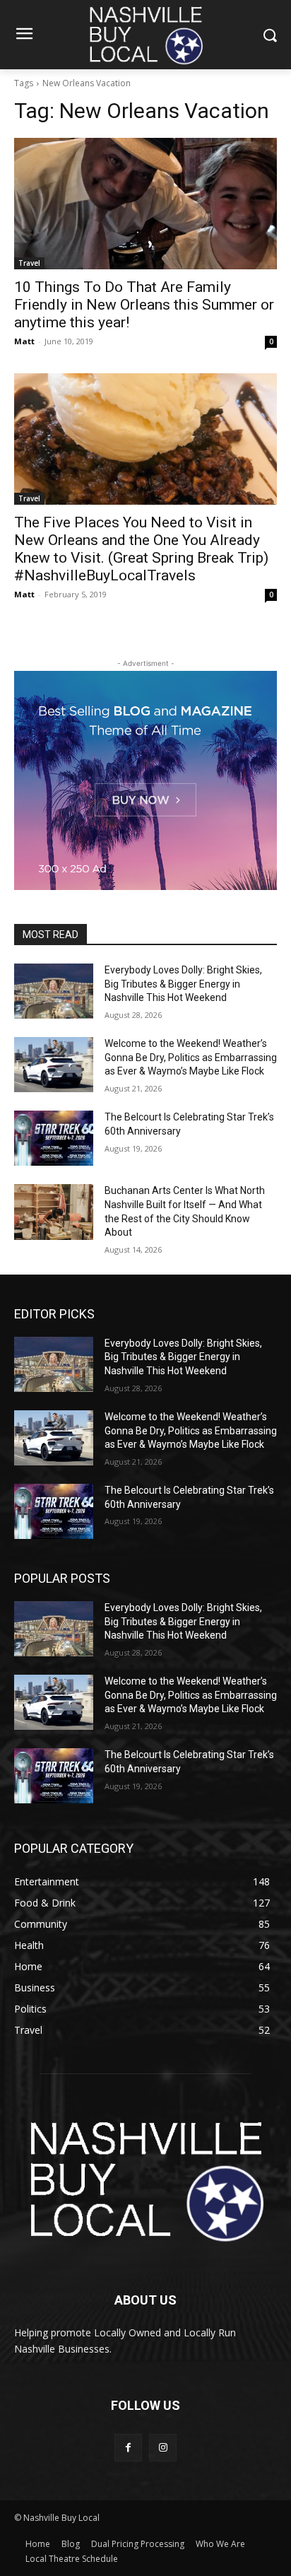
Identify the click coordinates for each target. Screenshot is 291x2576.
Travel (29, 263)
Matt (24, 341)
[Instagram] (163, 2448)
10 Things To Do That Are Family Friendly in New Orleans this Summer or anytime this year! (144, 305)
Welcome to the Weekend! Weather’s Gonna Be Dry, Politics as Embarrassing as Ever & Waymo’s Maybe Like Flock (191, 1057)
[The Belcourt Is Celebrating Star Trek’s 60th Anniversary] (54, 1138)
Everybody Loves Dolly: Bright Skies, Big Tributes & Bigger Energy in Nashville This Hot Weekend (183, 984)
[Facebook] (128, 2448)
